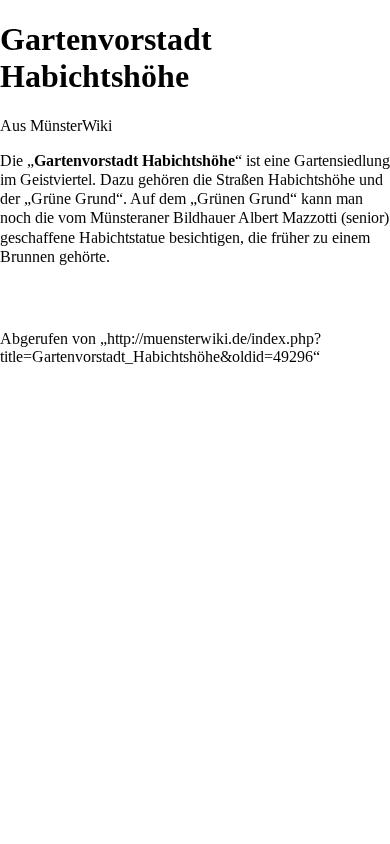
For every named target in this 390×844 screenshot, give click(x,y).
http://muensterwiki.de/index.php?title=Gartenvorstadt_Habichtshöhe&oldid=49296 (160, 347)
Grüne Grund (73, 198)
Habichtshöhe (311, 179)
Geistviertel (56, 179)
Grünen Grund (243, 198)
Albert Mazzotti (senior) (313, 217)
